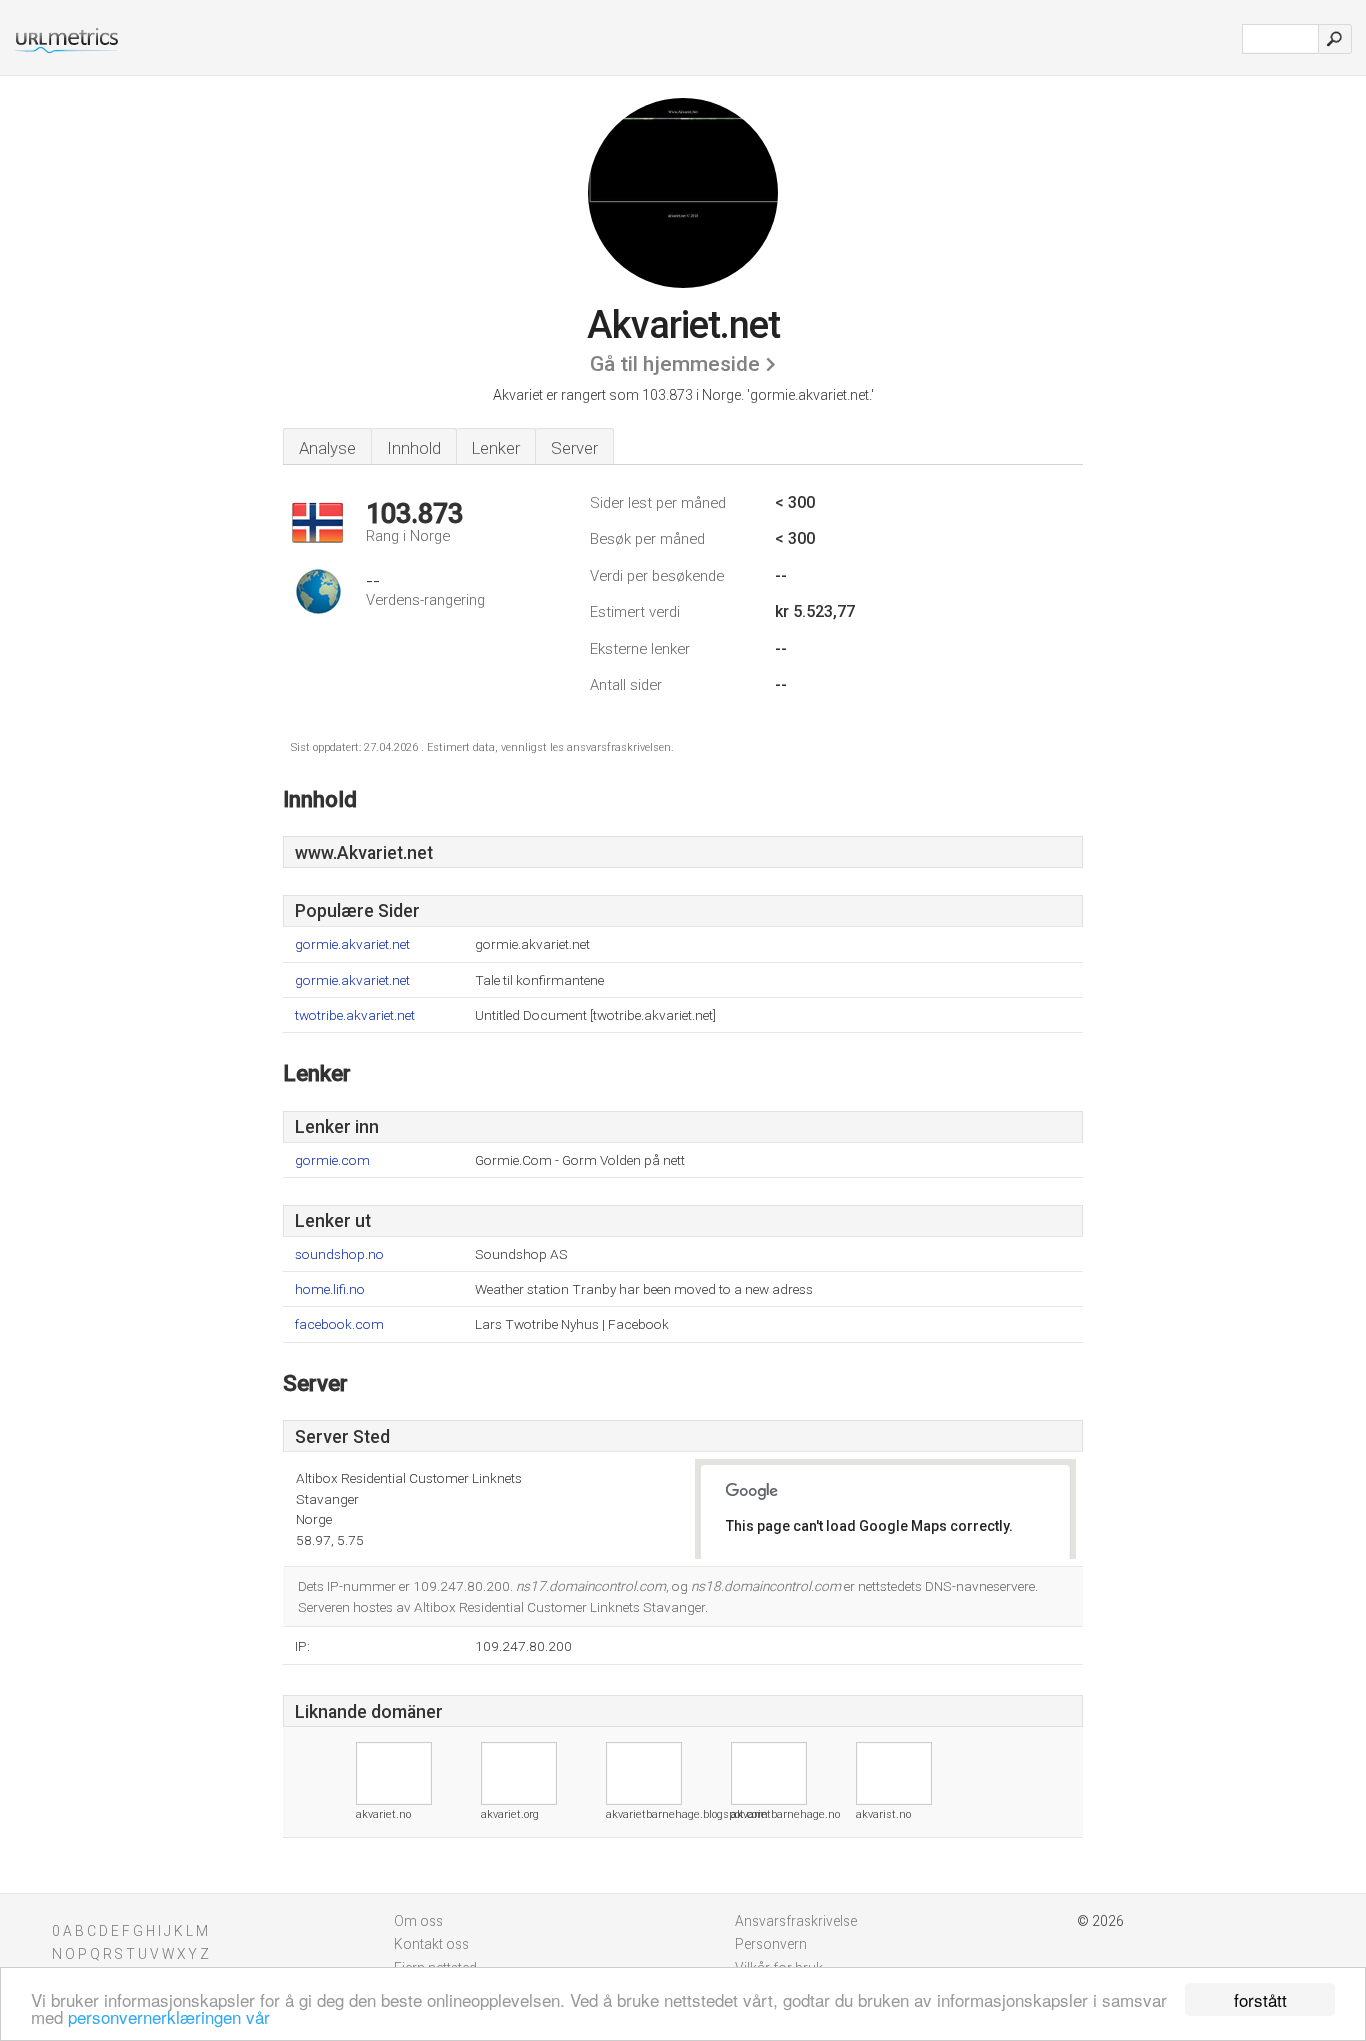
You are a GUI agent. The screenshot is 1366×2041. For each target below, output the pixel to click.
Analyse (327, 448)
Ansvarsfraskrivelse (796, 1921)
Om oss (418, 1921)
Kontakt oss (431, 1944)
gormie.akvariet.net (352, 944)
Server (574, 448)
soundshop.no (339, 1254)
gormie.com (332, 1160)
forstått (1260, 1999)
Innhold (414, 448)
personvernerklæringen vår (169, 2016)
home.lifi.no (330, 1289)
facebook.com (339, 1324)
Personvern (771, 1944)
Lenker (496, 448)
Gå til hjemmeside (675, 364)
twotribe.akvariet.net (355, 1015)
